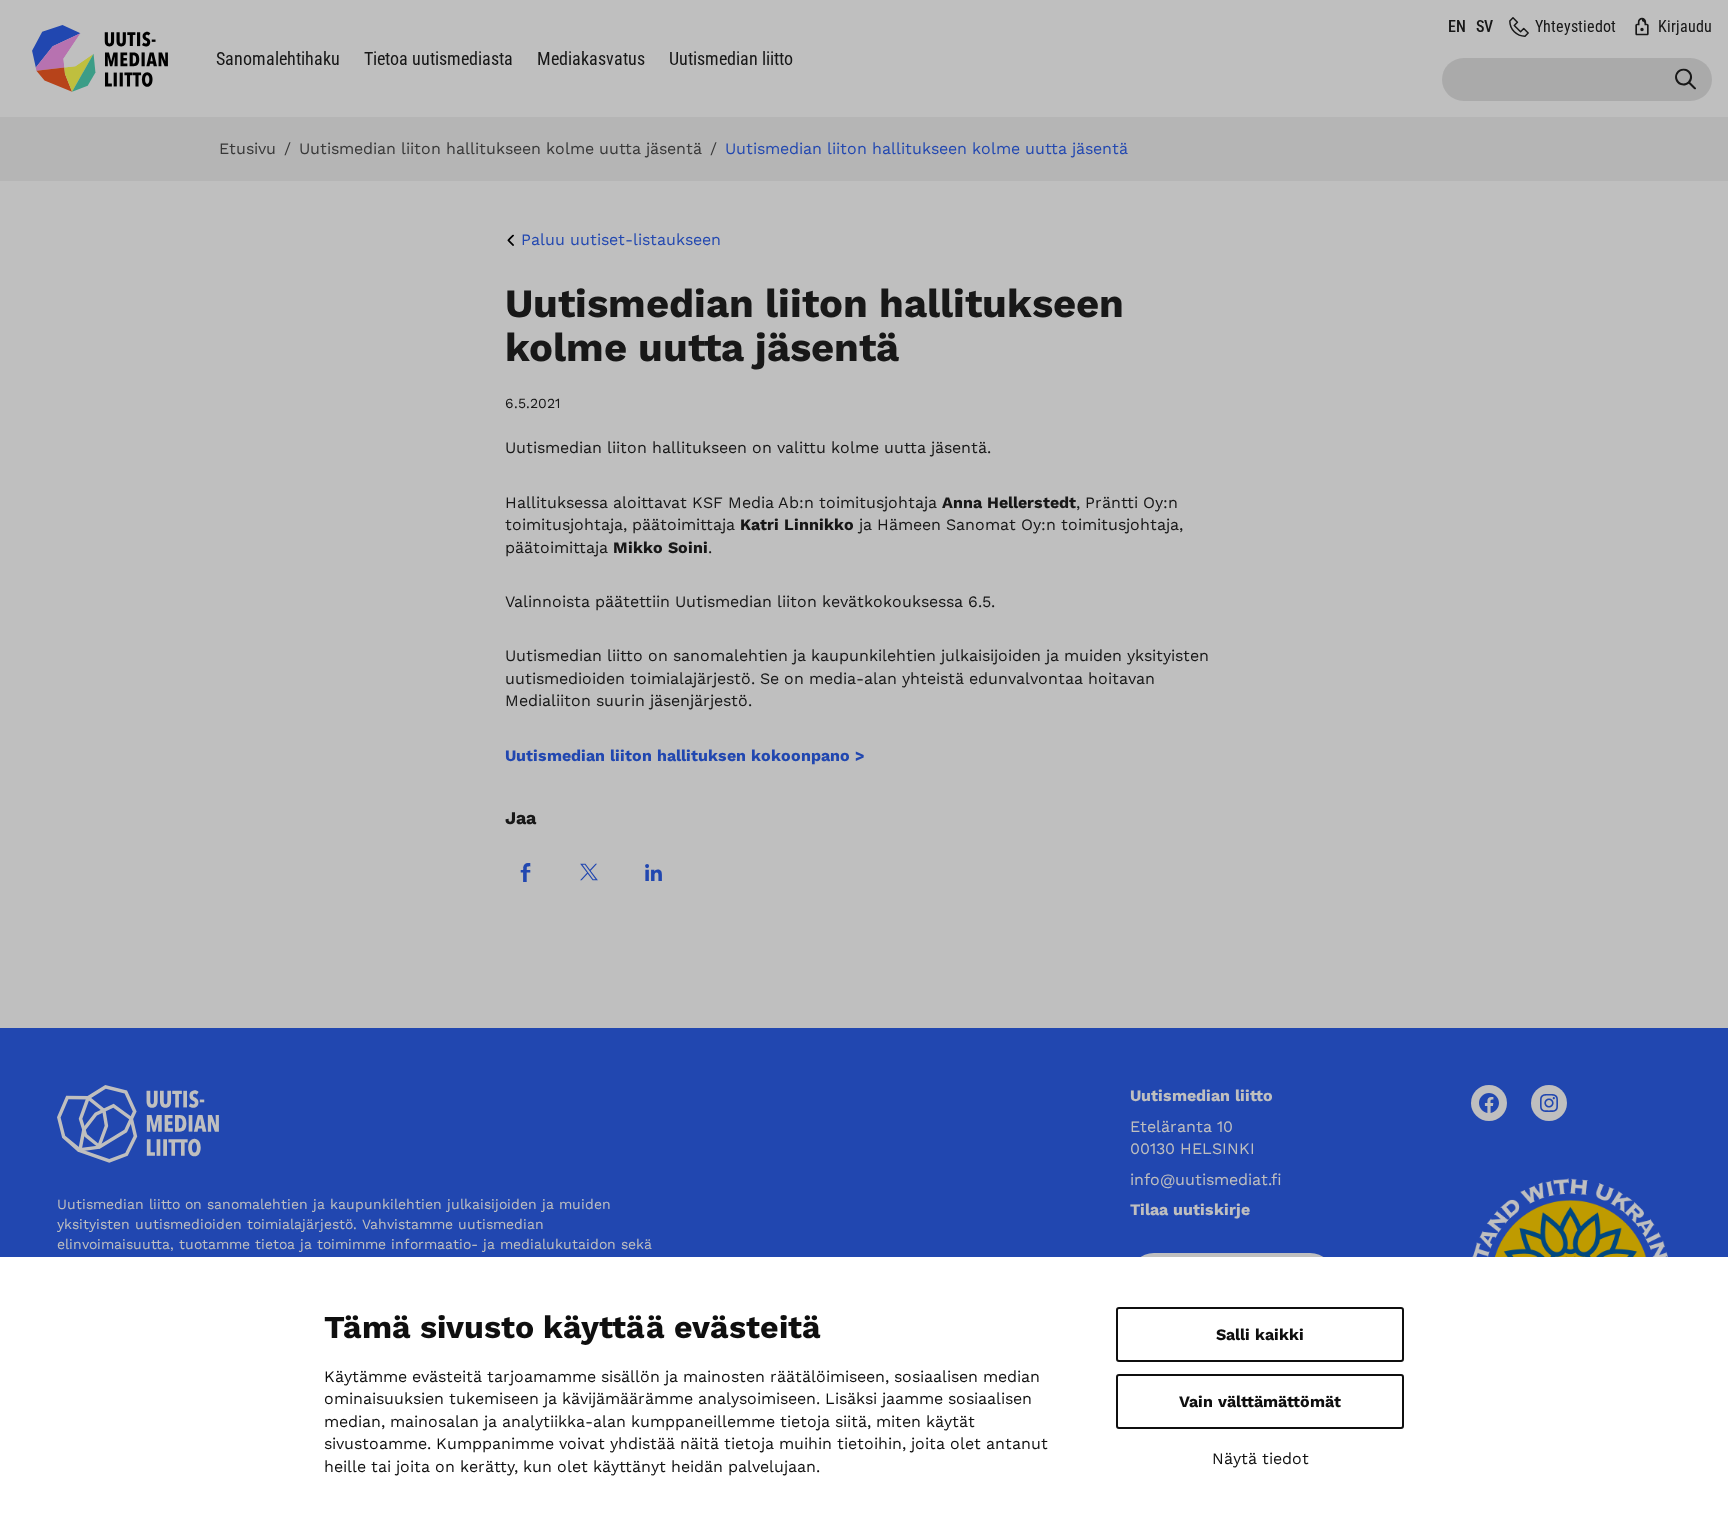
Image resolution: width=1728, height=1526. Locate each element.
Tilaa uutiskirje (1190, 1209)
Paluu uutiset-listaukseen (621, 239)
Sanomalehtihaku (278, 58)
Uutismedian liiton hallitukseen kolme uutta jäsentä (500, 149)
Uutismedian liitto (731, 58)
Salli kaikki (1260, 1334)
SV (1484, 26)
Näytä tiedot (1260, 1458)
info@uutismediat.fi (1206, 1179)
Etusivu (247, 149)
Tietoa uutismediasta (438, 58)
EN (1457, 26)
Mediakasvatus (591, 58)
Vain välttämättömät (1260, 1401)
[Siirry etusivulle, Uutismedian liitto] (100, 58)
